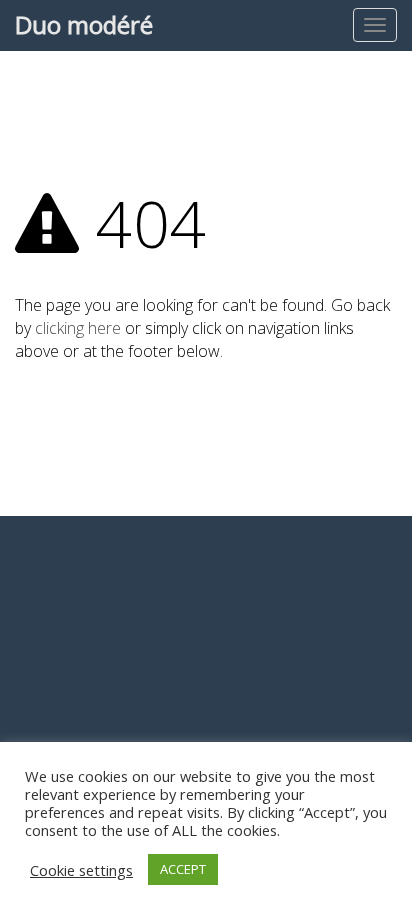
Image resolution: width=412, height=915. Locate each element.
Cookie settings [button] (81, 870)
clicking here (78, 328)
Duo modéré (84, 24)
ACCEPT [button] (183, 869)
